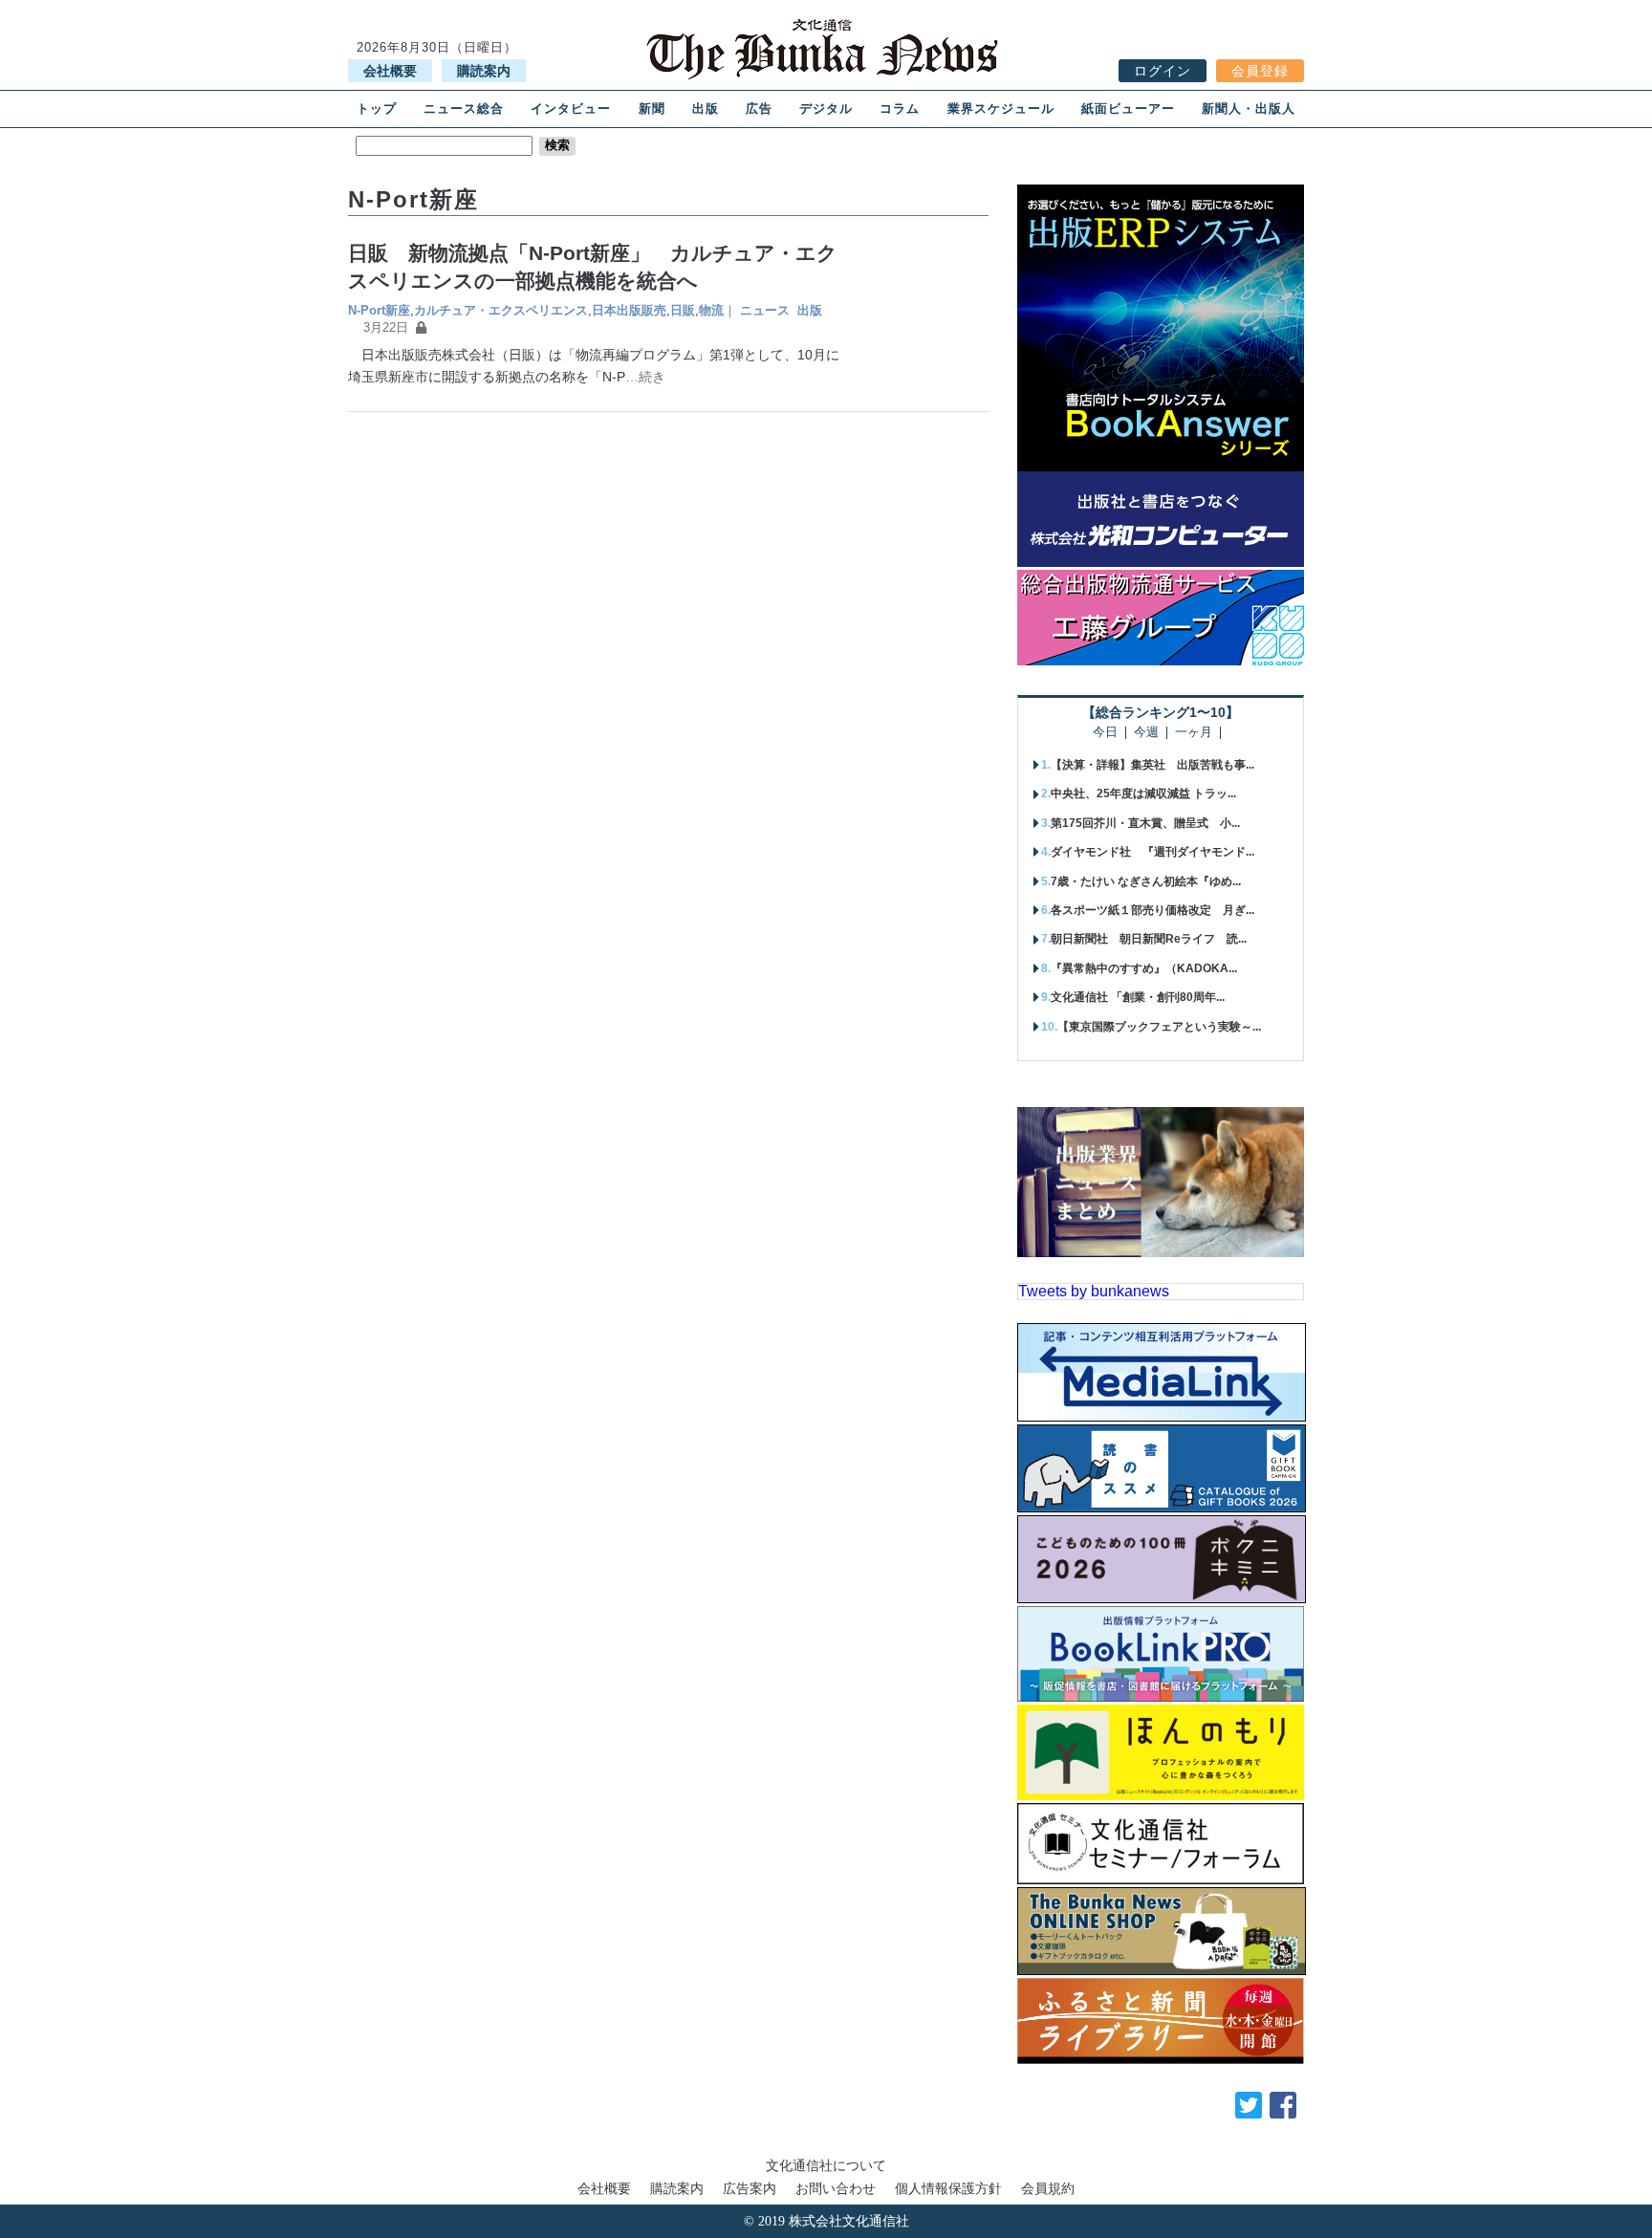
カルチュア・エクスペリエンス (501, 310)
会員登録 (1260, 71)
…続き (645, 377)
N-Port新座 (379, 310)
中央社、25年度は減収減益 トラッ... (1143, 793)
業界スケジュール (1001, 109)
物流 (711, 310)
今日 (1105, 733)
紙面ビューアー (1128, 109)
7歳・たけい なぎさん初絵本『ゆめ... (1146, 881)
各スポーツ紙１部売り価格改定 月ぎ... (1152, 910)
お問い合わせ (836, 2188)
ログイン (1163, 71)
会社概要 (390, 71)
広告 (759, 109)
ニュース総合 (464, 109)
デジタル (826, 109)
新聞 (652, 109)
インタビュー (571, 109)
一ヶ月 (1194, 733)
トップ (377, 109)
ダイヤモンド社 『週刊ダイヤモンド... (1152, 852)
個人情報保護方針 (948, 2188)
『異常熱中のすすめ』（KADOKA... (1144, 968)
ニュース (765, 310)
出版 (706, 109)
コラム (900, 109)
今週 (1146, 733)
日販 (683, 310)
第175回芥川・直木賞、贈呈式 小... (1145, 823)
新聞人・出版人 (1249, 109)
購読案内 (484, 71)
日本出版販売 (629, 310)
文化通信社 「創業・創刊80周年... (1138, 997)
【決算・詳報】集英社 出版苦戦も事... (1152, 765)
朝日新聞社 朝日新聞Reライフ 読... (1149, 939)
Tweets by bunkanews (1094, 1291)
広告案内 (750, 2188)
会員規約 (1048, 2188)
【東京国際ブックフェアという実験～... (1159, 1027)
